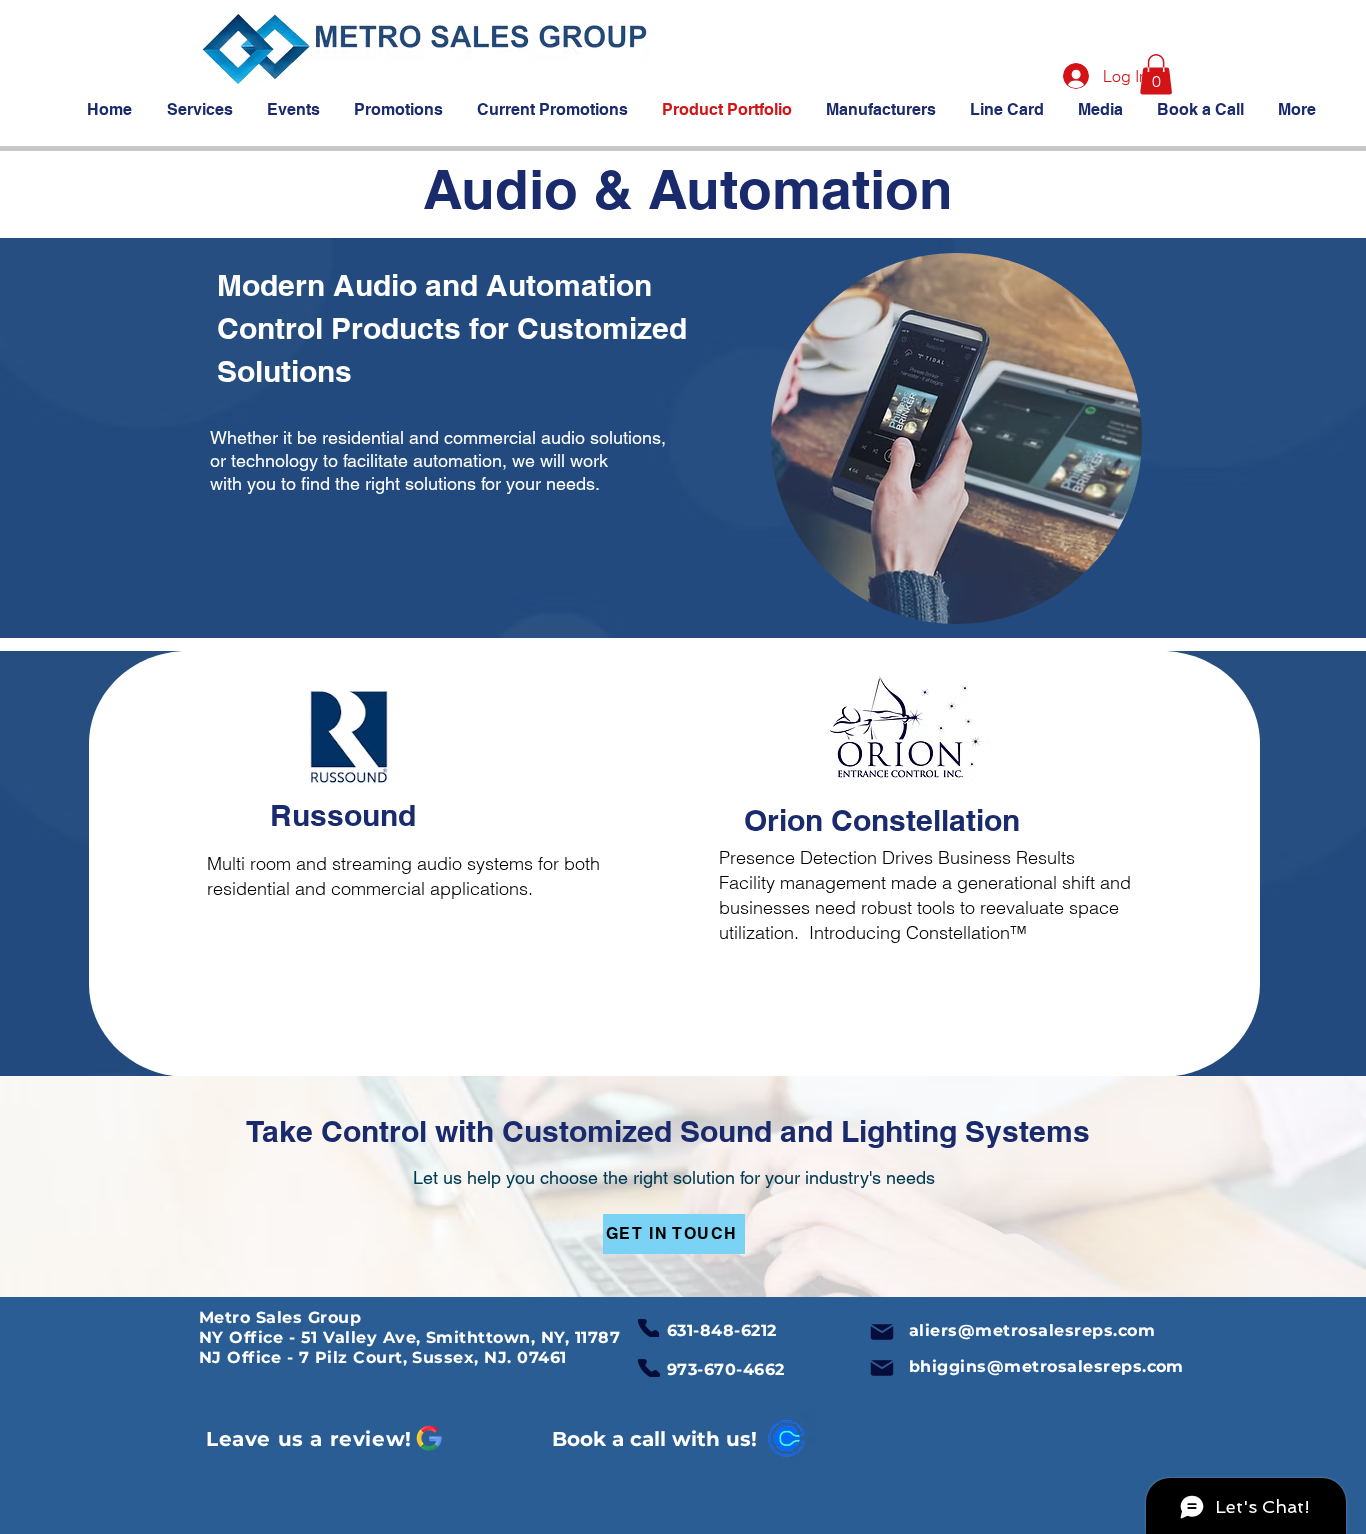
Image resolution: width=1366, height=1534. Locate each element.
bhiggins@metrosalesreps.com (1046, 1366)
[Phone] (648, 1328)
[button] (1156, 74)
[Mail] (882, 1332)
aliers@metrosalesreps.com (1032, 1330)
